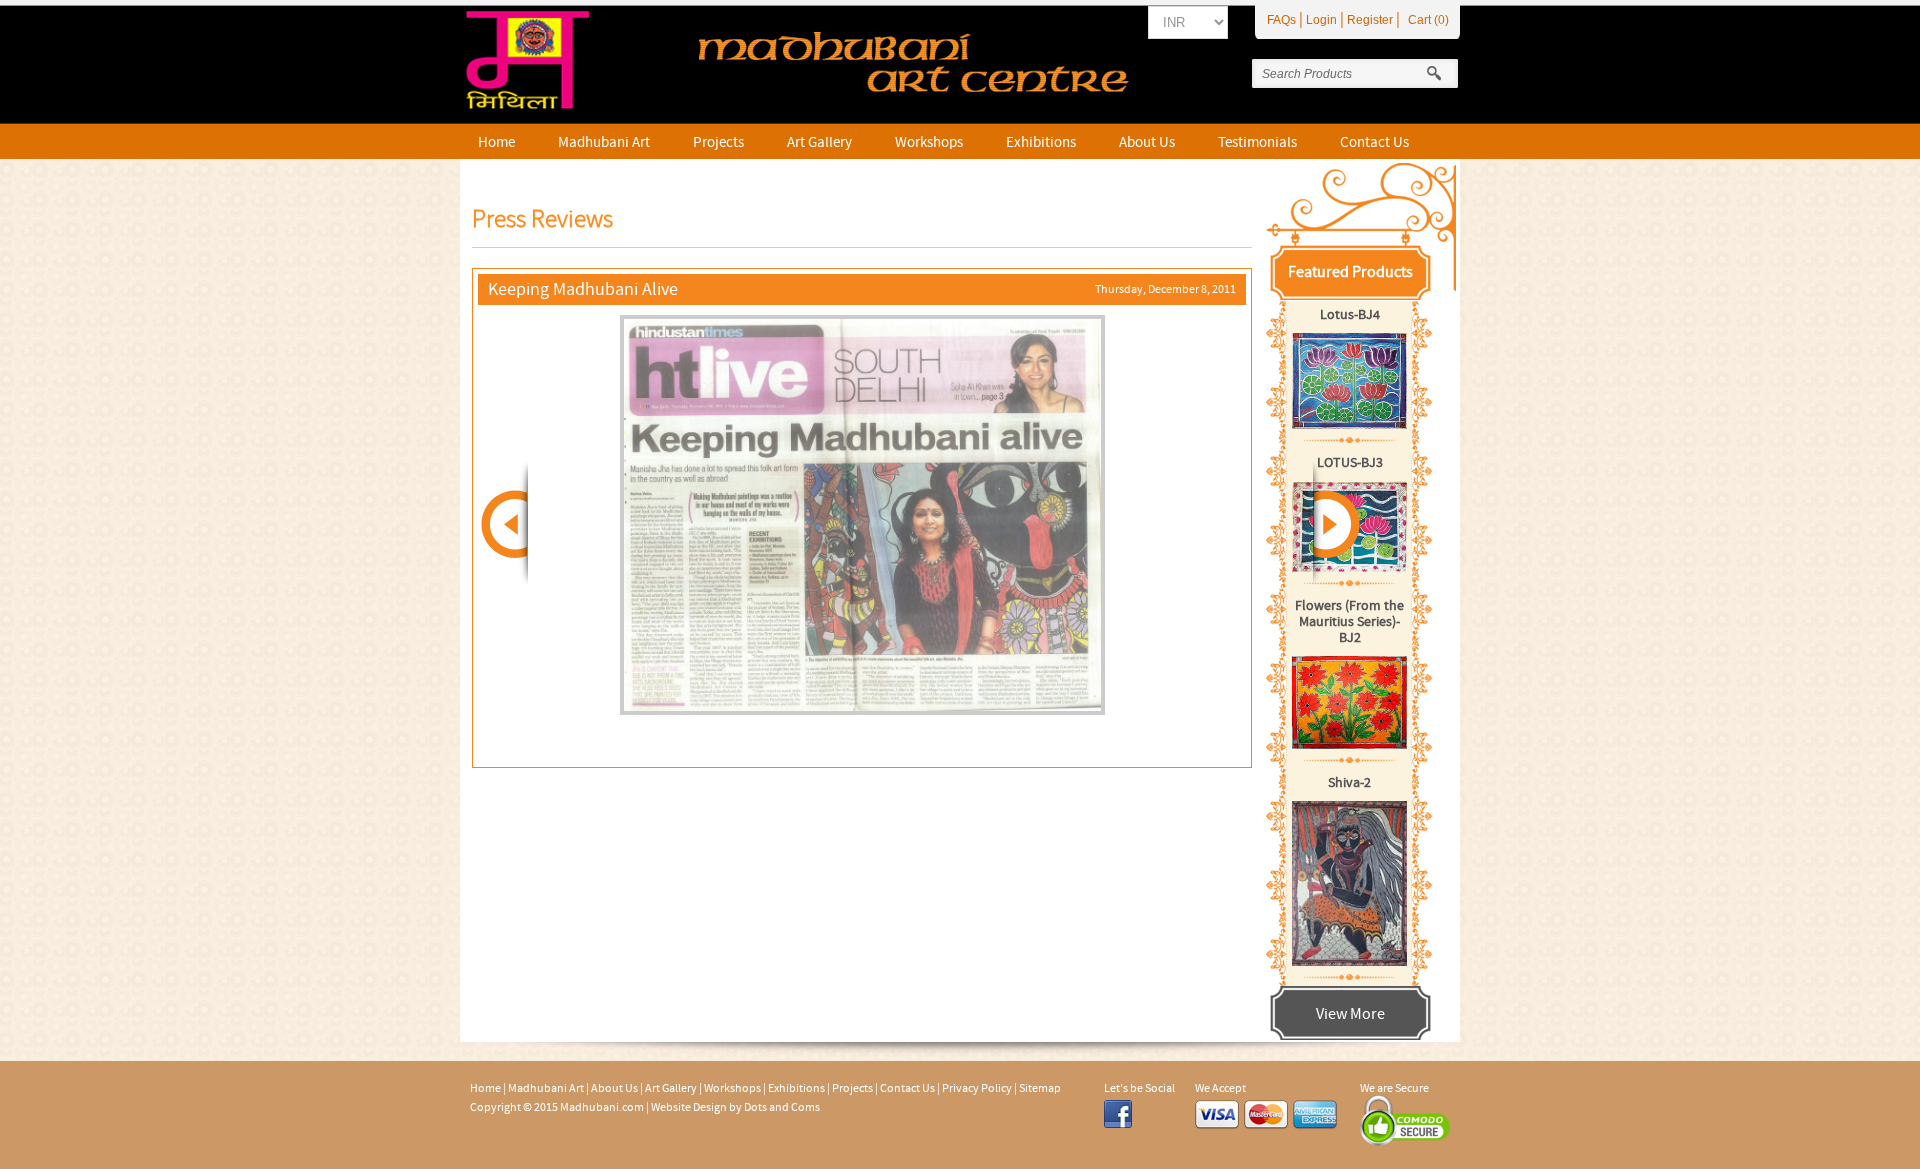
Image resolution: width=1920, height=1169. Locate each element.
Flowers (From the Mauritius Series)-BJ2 (1349, 622)
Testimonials (1257, 142)
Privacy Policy (977, 1088)
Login (1321, 20)
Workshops (929, 142)
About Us (1147, 142)
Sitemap (1040, 1088)
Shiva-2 (1349, 783)
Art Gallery (819, 142)
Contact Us (1374, 142)
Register (1370, 20)
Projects (718, 142)
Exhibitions (1041, 142)
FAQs (1281, 20)
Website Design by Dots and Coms (735, 1107)
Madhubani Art (604, 142)
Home (496, 142)
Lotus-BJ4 (1350, 315)
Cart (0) (1428, 20)
